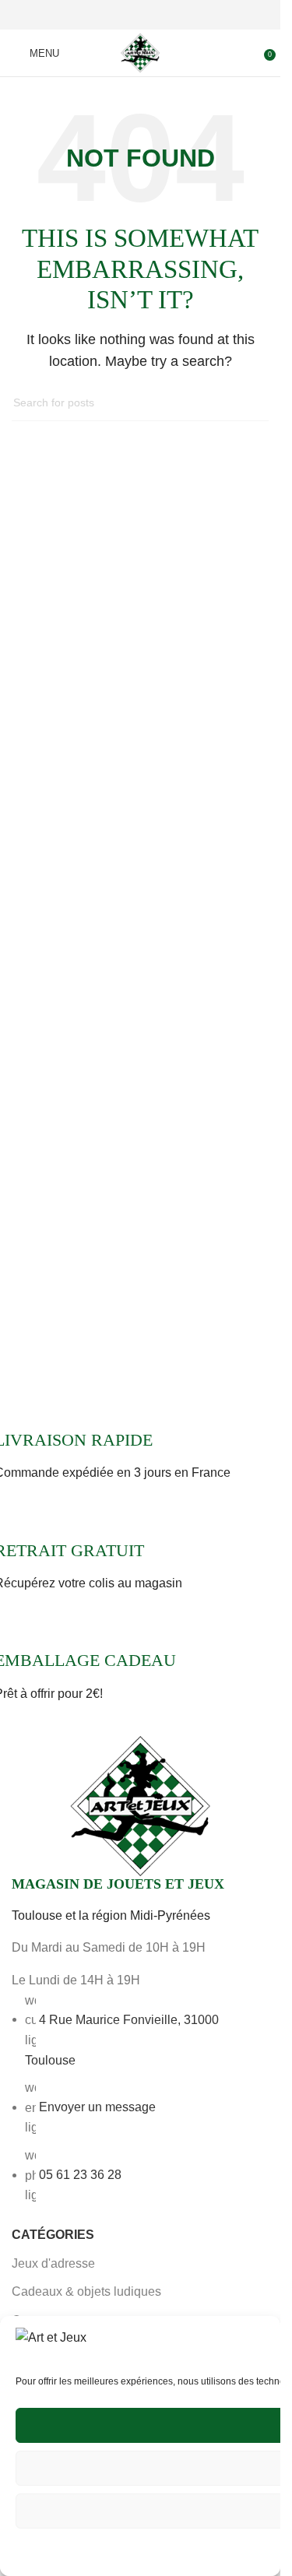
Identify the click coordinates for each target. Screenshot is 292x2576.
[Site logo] (140, 51)
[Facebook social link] (103, 15)
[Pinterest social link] (140, 15)
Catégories (53, 2235)
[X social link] (121, 15)
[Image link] (140, 1805)
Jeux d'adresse (53, 2263)
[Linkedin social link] (159, 15)
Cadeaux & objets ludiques (86, 2291)
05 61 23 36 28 (80, 2175)
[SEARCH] (251, 403)
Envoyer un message (97, 2107)
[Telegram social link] (178, 15)
